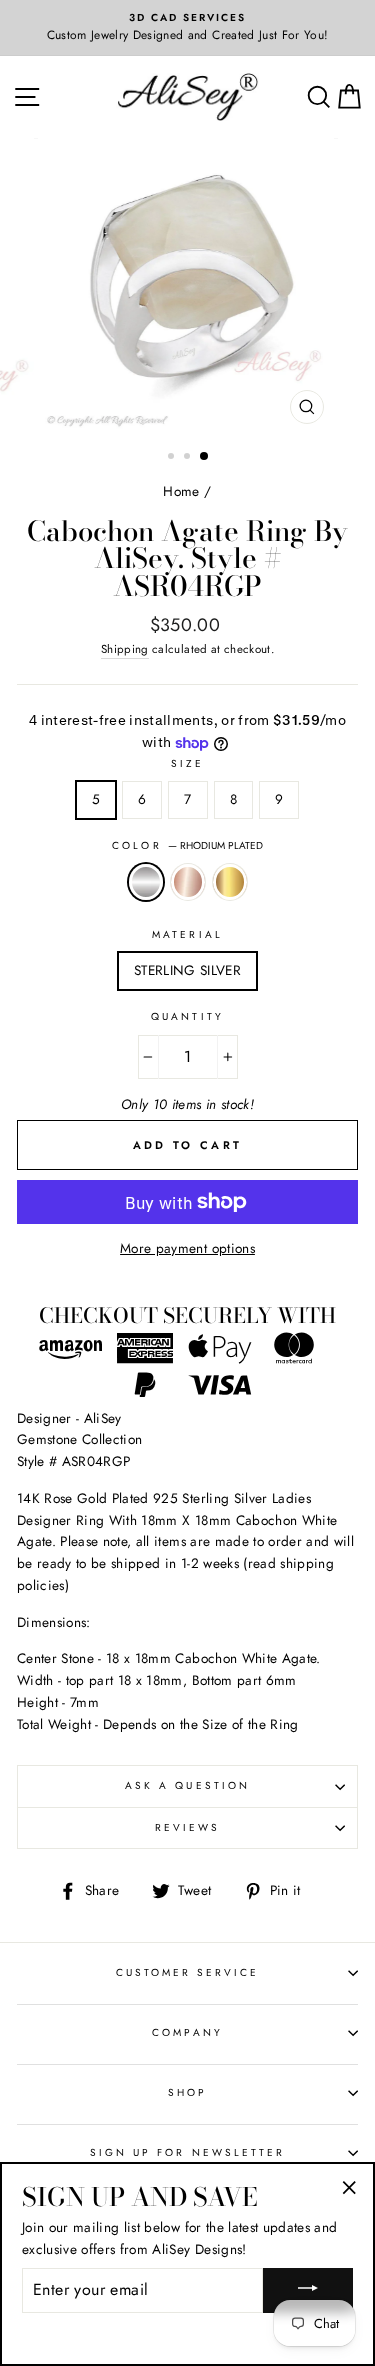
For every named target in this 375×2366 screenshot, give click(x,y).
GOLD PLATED (230, 882)
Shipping (125, 649)
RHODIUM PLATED (146, 882)
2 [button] (189, 458)
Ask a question (187, 1785)
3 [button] (205, 457)
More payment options (187, 1248)
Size (187, 763)
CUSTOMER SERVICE (188, 1972)
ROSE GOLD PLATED (188, 882)
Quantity (187, 1016)
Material (187, 934)
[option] (187, 28)
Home (181, 491)
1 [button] (173, 458)
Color (187, 845)
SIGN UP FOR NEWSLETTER (187, 2152)
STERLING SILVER (187, 970)
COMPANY (187, 2032)
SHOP (187, 2092)
